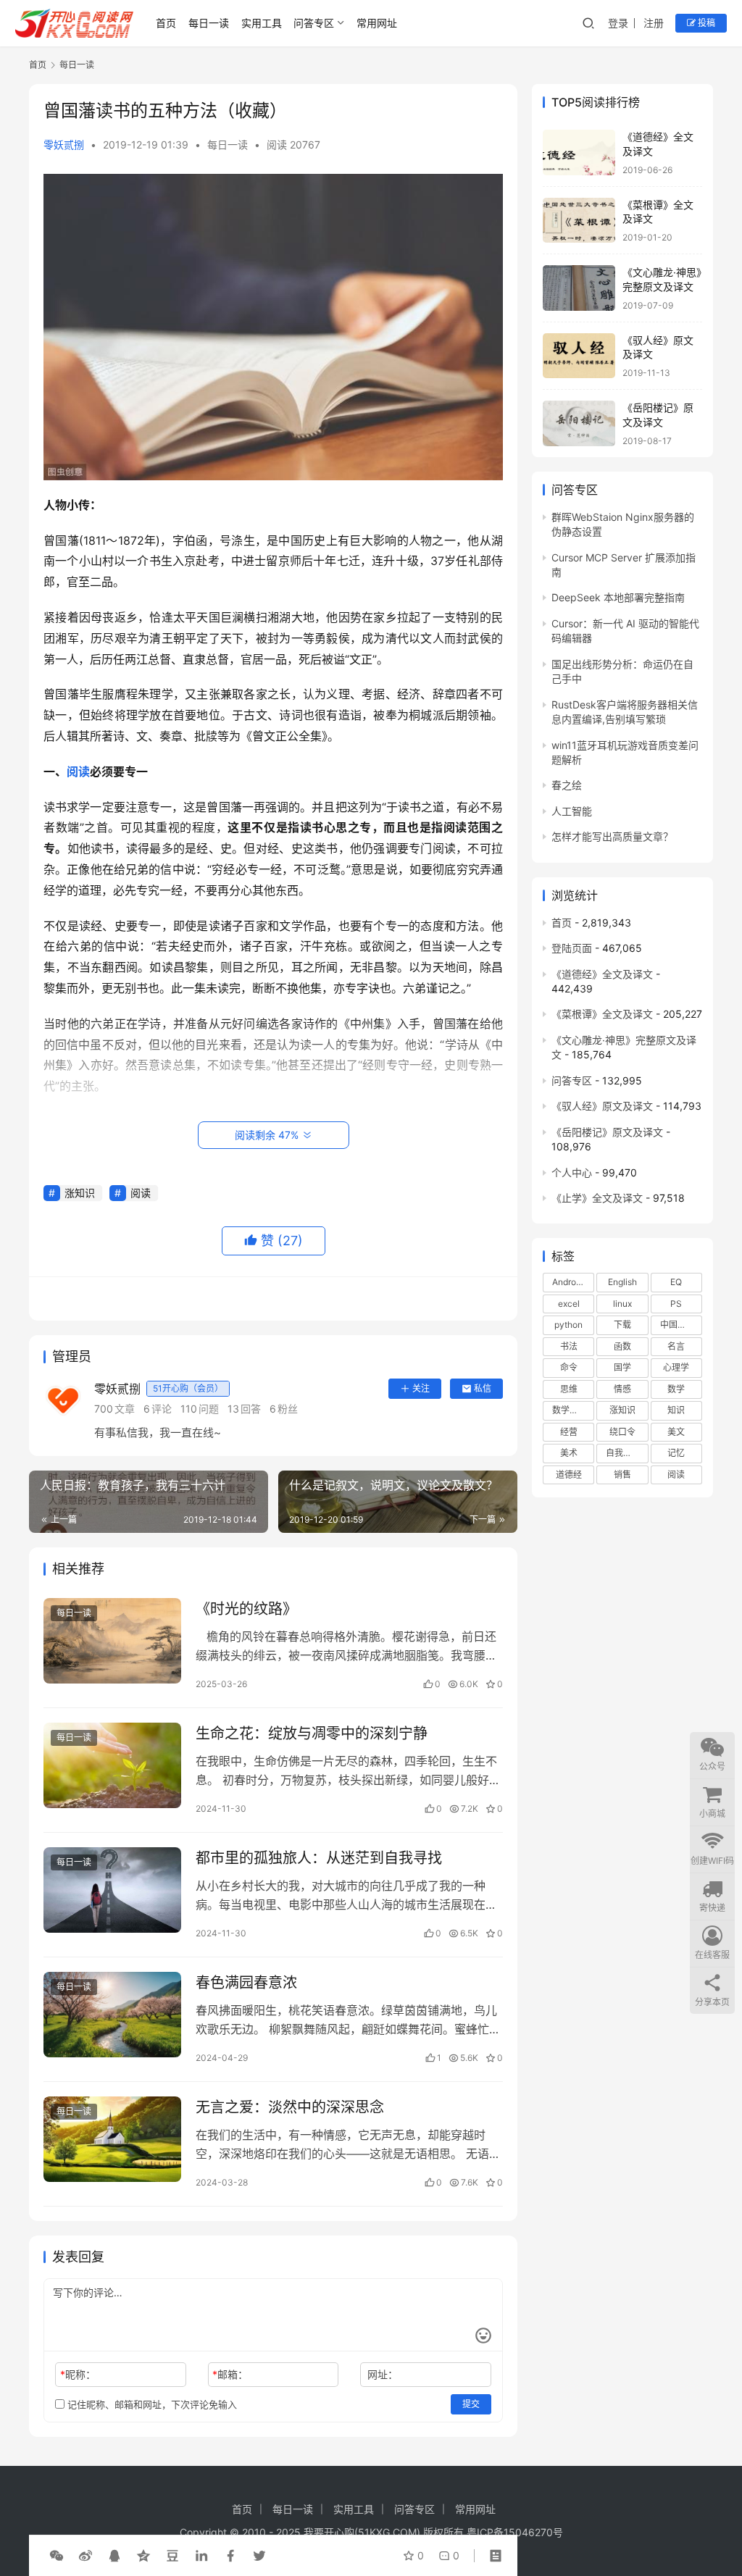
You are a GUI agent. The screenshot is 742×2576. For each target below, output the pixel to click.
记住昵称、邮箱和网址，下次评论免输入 (151, 2404)
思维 (569, 1389)
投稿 (705, 23)
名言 (676, 1346)
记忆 (676, 1453)
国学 (622, 1367)
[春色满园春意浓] (112, 2015)
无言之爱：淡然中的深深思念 (290, 2107)
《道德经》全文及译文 (602, 974)
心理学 (676, 1367)
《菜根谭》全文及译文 (602, 1014)
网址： (383, 2374)
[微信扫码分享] (57, 2556)
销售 (622, 1475)
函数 (622, 1346)
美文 (676, 1432)
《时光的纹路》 (246, 1609)
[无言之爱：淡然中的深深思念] (112, 2140)
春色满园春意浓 (246, 1983)
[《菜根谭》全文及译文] (579, 221)
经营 (569, 1432)
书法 (569, 1346)
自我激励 (623, 1453)
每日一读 (209, 23)
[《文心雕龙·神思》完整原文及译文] (579, 288)
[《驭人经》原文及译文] (579, 356)
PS (676, 1304)
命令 (569, 1367)
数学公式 (570, 1410)
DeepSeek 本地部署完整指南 (618, 597)
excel (569, 1304)
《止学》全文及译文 (597, 1198)
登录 (618, 23)
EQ (676, 1282)
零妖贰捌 (64, 145)
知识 (676, 1410)
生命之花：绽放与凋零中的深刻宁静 (312, 1734)
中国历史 (678, 1325)
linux (622, 1304)
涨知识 (80, 1193)
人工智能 (572, 811)
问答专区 (314, 23)
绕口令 (622, 1432)
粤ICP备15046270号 (515, 2532)
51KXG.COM (387, 2532)
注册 (654, 23)
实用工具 (262, 23)
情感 (622, 1389)
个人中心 (572, 1172)
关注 (421, 1388)
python (568, 1325)
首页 (166, 23)
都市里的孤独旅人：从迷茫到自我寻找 (319, 1858)
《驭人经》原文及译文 (602, 1106)
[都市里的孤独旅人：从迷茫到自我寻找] (112, 1890)
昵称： (78, 2374)
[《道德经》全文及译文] (579, 152)
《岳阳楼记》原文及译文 (607, 1132)
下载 (622, 1325)
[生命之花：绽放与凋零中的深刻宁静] (112, 1766)
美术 (569, 1453)
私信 (483, 1388)
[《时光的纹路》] (112, 1641)
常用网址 (377, 23)
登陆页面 (572, 948)
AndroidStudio (573, 1282)
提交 (471, 2404)
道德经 (569, 1475)
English (622, 1282)
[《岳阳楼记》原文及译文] (579, 423)
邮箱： (230, 2374)
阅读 (78, 771)
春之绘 (567, 785)
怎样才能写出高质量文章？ (612, 836)
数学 (676, 1389)
